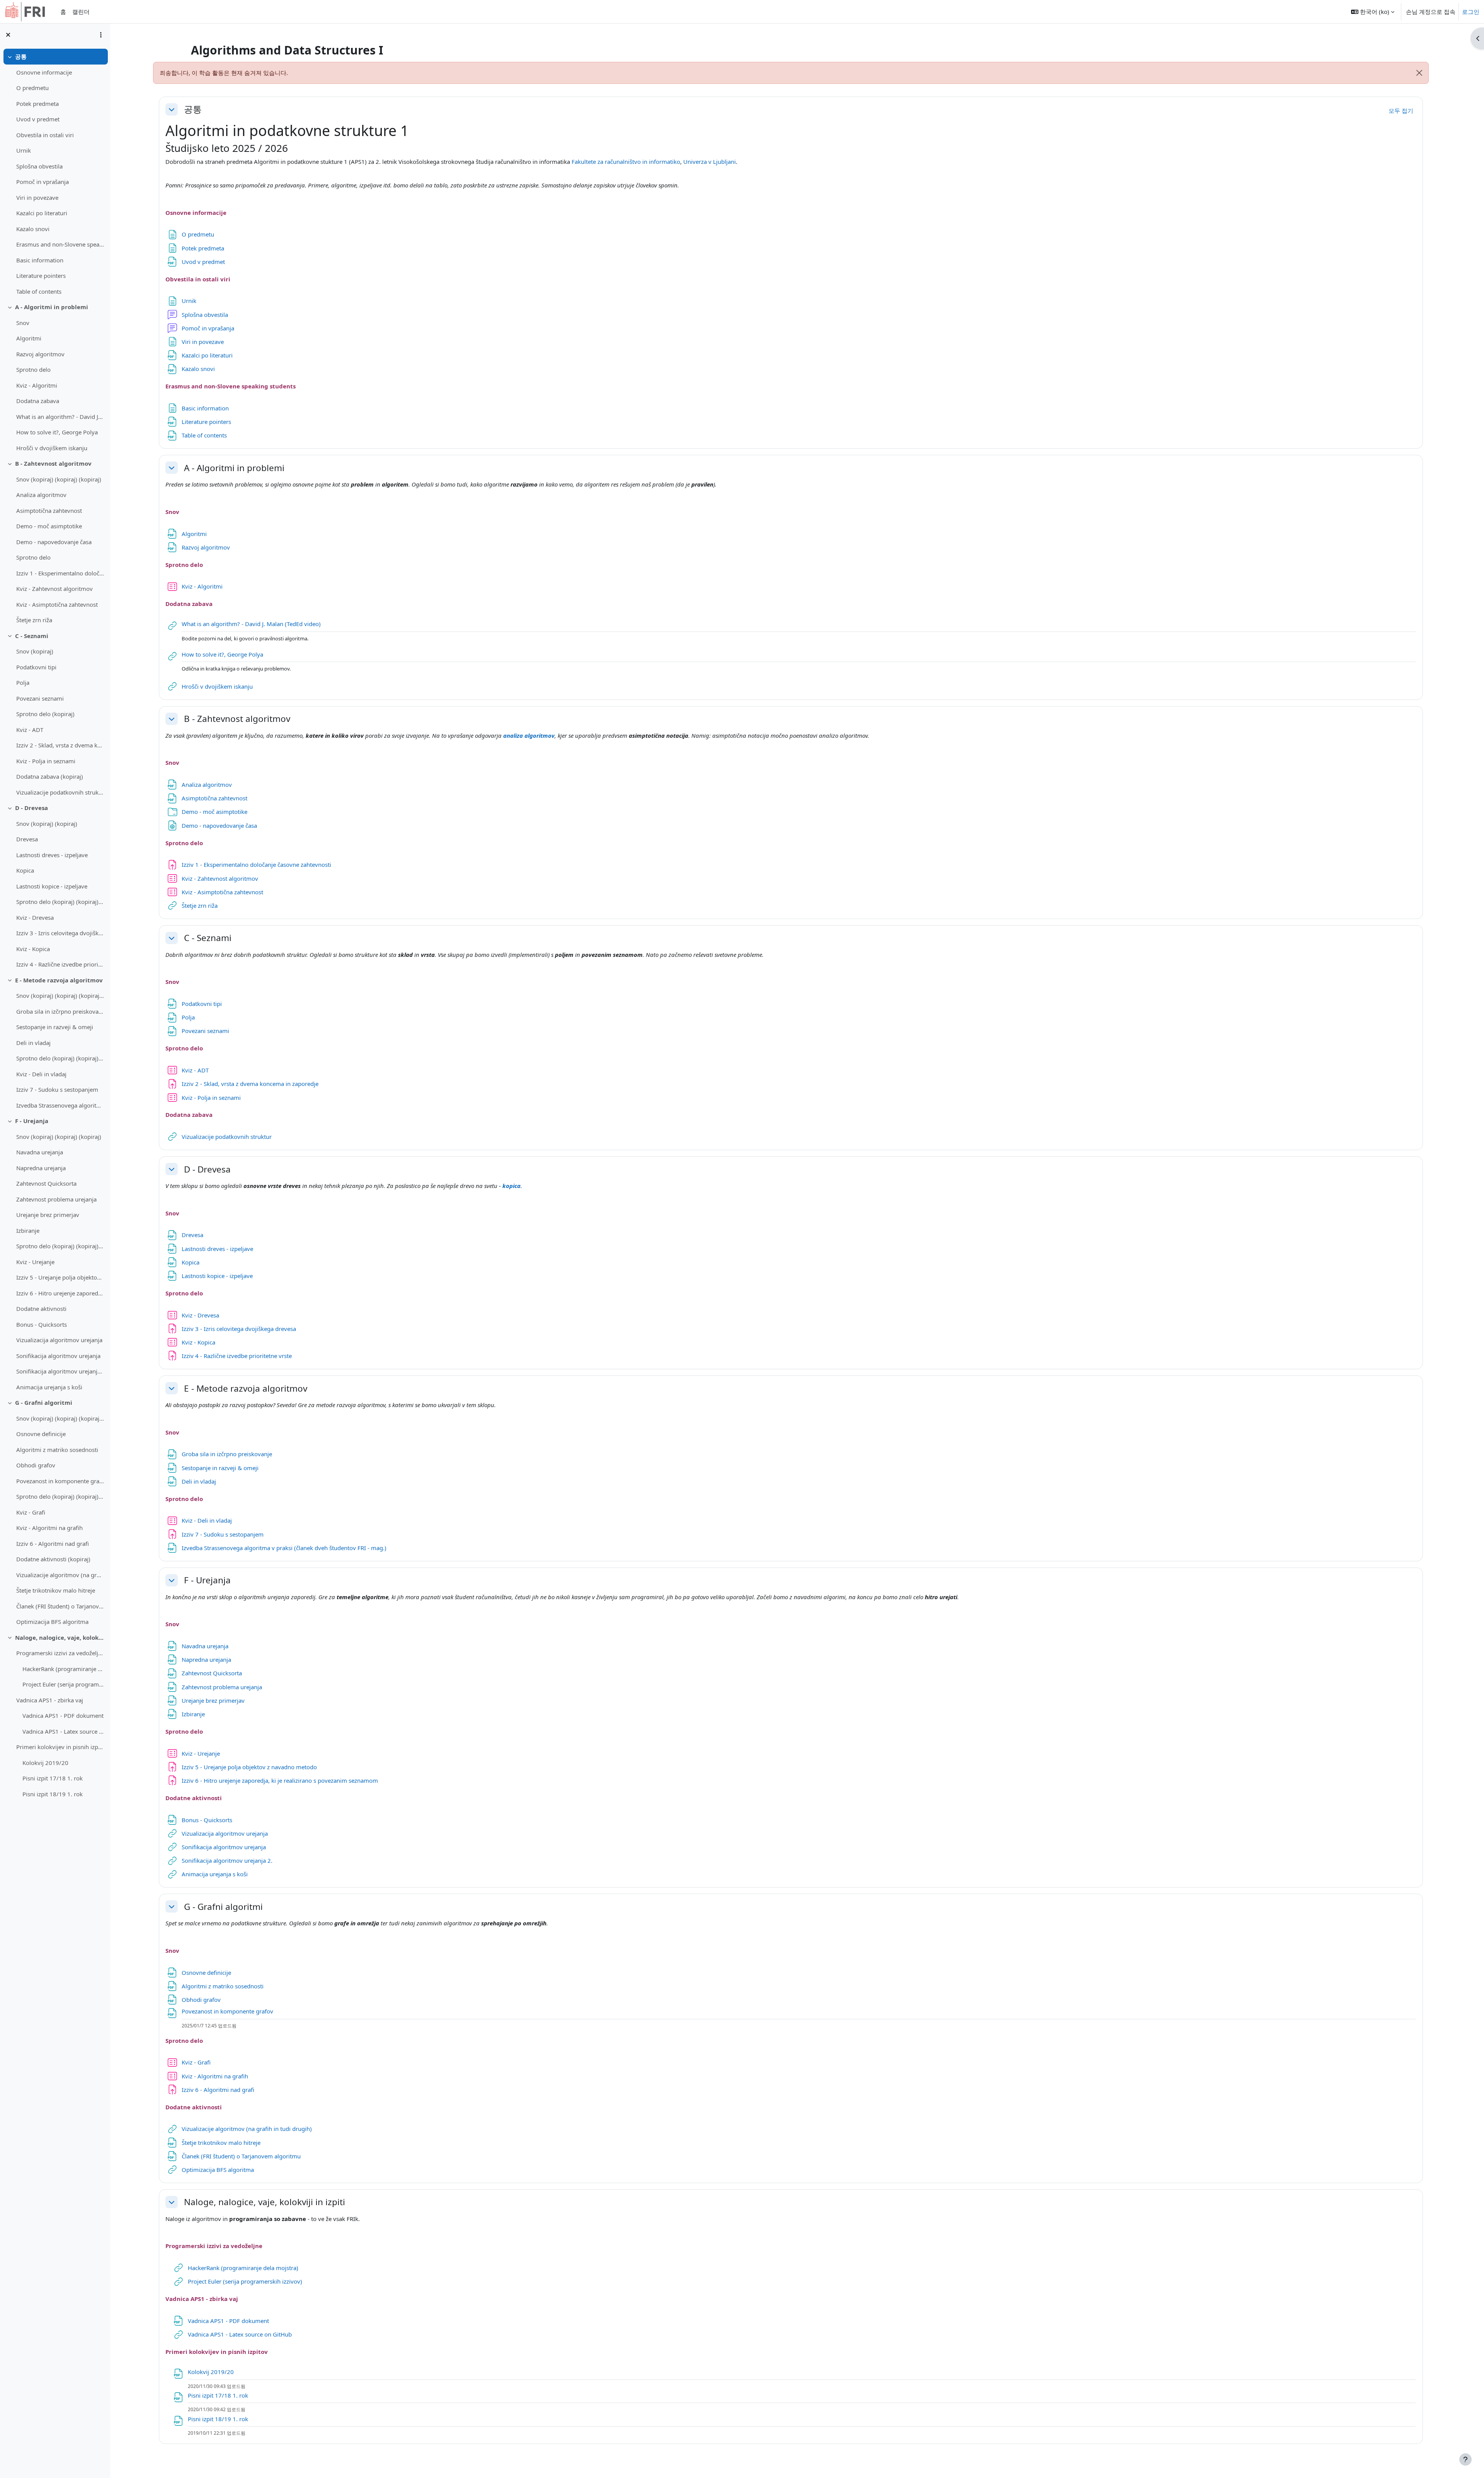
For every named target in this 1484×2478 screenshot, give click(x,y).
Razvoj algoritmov (40, 354)
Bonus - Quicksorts (42, 1324)
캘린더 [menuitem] (81, 12)
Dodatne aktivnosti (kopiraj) (53, 1559)
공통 (21, 56)
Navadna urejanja (40, 1152)
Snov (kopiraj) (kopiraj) (47, 824)
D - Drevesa (31, 808)
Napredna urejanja (41, 1168)
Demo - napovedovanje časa (54, 542)
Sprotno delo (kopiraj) (45, 714)
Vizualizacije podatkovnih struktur (60, 792)
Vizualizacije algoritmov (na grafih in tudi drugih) (60, 1575)
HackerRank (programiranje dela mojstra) (63, 1669)
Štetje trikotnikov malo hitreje (56, 1590)
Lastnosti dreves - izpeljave (52, 855)
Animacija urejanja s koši (49, 1387)
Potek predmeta (37, 104)
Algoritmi (29, 338)
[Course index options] (101, 35)
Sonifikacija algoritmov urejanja (58, 1356)
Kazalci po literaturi (42, 213)
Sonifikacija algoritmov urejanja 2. (60, 1371)
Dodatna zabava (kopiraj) (50, 776)
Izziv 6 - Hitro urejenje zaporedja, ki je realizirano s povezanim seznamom (60, 1293)
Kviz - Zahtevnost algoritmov (54, 589)
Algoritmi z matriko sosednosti (57, 1450)
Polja (23, 682)
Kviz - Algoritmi (37, 385)
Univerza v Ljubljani (710, 162)
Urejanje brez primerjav (48, 1215)
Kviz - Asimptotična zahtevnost (57, 604)
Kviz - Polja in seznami (46, 761)
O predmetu (32, 88)
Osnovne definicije (41, 1434)
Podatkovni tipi (36, 667)
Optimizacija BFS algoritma (52, 1622)
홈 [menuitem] (63, 12)
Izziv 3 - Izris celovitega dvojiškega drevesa (60, 933)
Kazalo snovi (33, 229)
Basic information (40, 260)
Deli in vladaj (33, 1043)
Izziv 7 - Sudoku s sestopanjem (57, 1089)
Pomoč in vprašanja (43, 182)
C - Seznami (32, 636)
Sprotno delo (33, 369)
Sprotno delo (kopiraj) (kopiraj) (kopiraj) (60, 902)
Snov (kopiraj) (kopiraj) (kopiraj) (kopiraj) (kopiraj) (60, 996)
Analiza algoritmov (41, 495)
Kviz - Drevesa (35, 917)
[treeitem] (55, 174)
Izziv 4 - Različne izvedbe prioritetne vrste (60, 964)
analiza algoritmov (529, 735)
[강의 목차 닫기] (8, 35)
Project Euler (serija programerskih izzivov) (63, 1684)
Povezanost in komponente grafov (60, 1481)
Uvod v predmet (38, 119)
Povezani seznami (40, 698)
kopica (511, 1186)
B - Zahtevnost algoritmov (53, 463)
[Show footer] (1465, 2459)
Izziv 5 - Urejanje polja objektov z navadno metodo (60, 1277)
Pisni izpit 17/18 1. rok (53, 1778)
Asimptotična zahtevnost (49, 511)
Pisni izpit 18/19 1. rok (53, 1794)
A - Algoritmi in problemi (52, 307)
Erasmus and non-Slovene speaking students (60, 244)
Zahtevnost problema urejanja (56, 1199)
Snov (23, 323)
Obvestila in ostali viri (45, 135)
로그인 (1471, 12)
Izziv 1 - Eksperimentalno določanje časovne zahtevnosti (60, 573)
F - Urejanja (32, 1121)
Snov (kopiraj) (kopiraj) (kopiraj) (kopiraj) (60, 1418)
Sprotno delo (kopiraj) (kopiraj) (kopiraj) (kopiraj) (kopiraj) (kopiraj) (60, 1058)
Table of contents (39, 291)
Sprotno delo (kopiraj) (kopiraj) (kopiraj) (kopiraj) (60, 1246)
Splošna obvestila (39, 166)
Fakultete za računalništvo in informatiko (626, 162)
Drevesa (27, 839)
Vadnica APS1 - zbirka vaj (50, 1700)
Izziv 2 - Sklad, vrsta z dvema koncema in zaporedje (60, 745)
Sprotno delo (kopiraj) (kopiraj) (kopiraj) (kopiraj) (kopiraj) (60, 1496)
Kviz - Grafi (31, 1512)
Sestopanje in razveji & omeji (55, 1027)
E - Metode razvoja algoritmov (59, 980)
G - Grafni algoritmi (44, 1402)
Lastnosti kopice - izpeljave (52, 886)
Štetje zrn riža (34, 620)
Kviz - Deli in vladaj (41, 1074)
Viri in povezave (37, 197)
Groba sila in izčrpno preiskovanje (60, 1011)
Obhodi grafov (36, 1465)
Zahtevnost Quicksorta (46, 1183)
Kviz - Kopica (33, 949)
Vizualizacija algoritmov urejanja (59, 1340)
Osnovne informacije (44, 72)
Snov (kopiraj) (35, 651)
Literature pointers (41, 276)
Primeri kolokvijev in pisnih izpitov (60, 1747)
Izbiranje (28, 1230)
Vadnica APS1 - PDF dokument (63, 1716)
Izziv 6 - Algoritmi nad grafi (53, 1544)
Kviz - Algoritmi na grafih (49, 1528)
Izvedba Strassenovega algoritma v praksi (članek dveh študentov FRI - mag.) (60, 1105)
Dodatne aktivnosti (41, 1309)
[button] (1373, 12)
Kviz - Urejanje (35, 1262)
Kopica (25, 870)
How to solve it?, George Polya (57, 432)
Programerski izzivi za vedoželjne (60, 1653)
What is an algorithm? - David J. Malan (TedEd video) (60, 417)
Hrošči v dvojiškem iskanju (52, 448)
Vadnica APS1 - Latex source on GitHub (63, 1731)
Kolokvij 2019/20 (45, 1763)
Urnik (24, 150)
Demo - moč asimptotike (49, 526)
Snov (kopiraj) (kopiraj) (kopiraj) (59, 479)
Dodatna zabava (38, 401)
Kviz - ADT (30, 730)
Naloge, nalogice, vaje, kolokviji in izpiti (60, 1637)
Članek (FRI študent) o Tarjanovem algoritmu (60, 1606)
